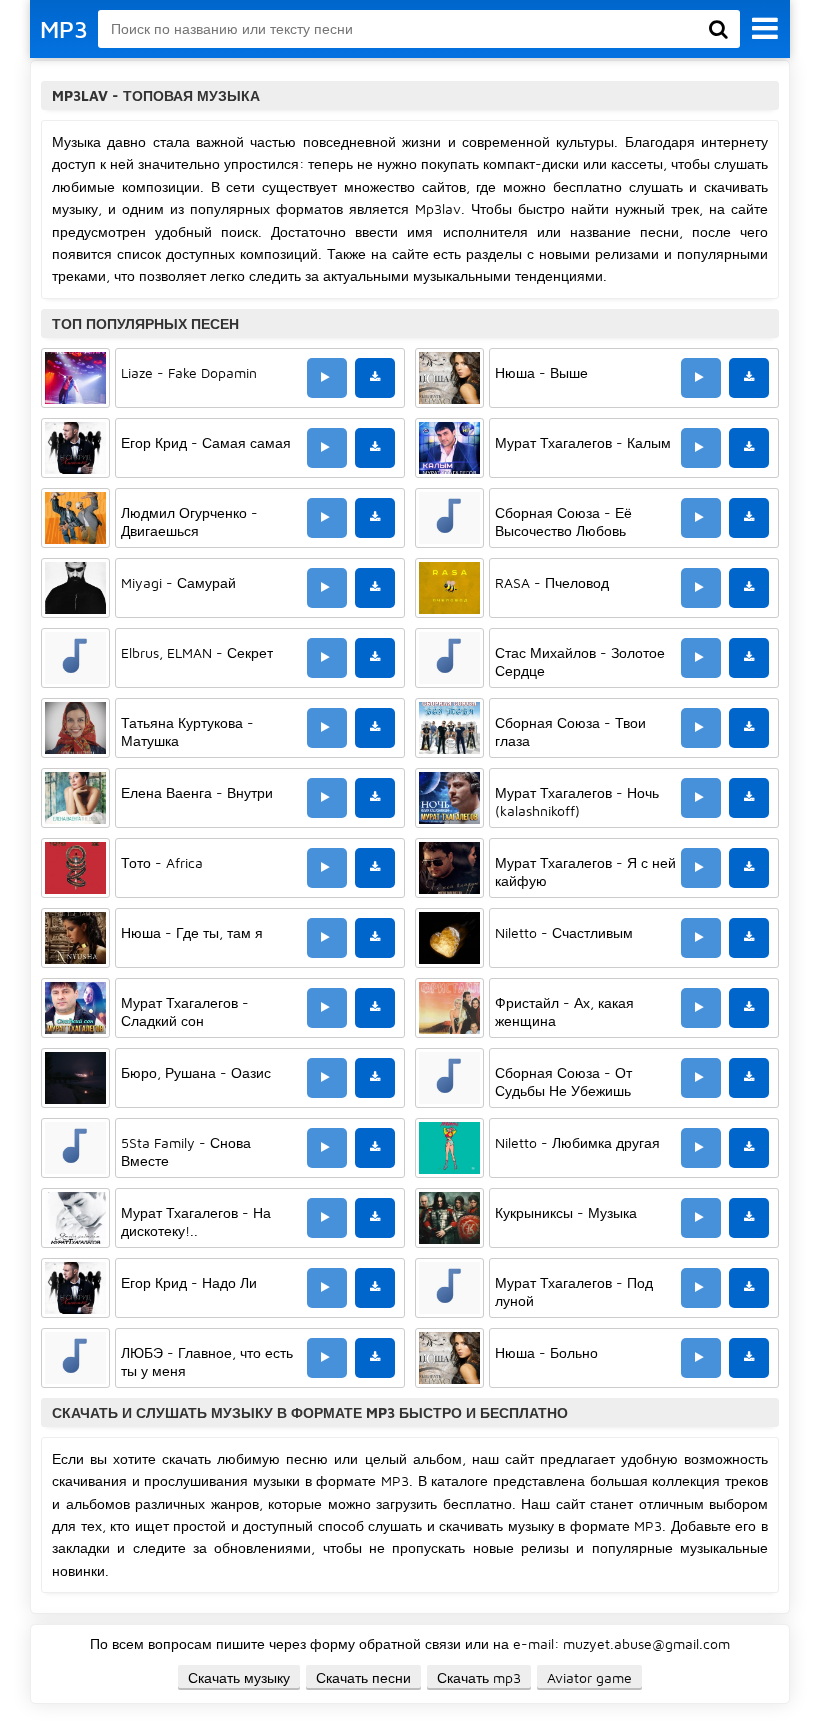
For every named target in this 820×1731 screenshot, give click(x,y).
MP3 (64, 29)
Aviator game (589, 1677)
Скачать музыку (239, 1677)
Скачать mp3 (479, 1677)
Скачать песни (363, 1677)
